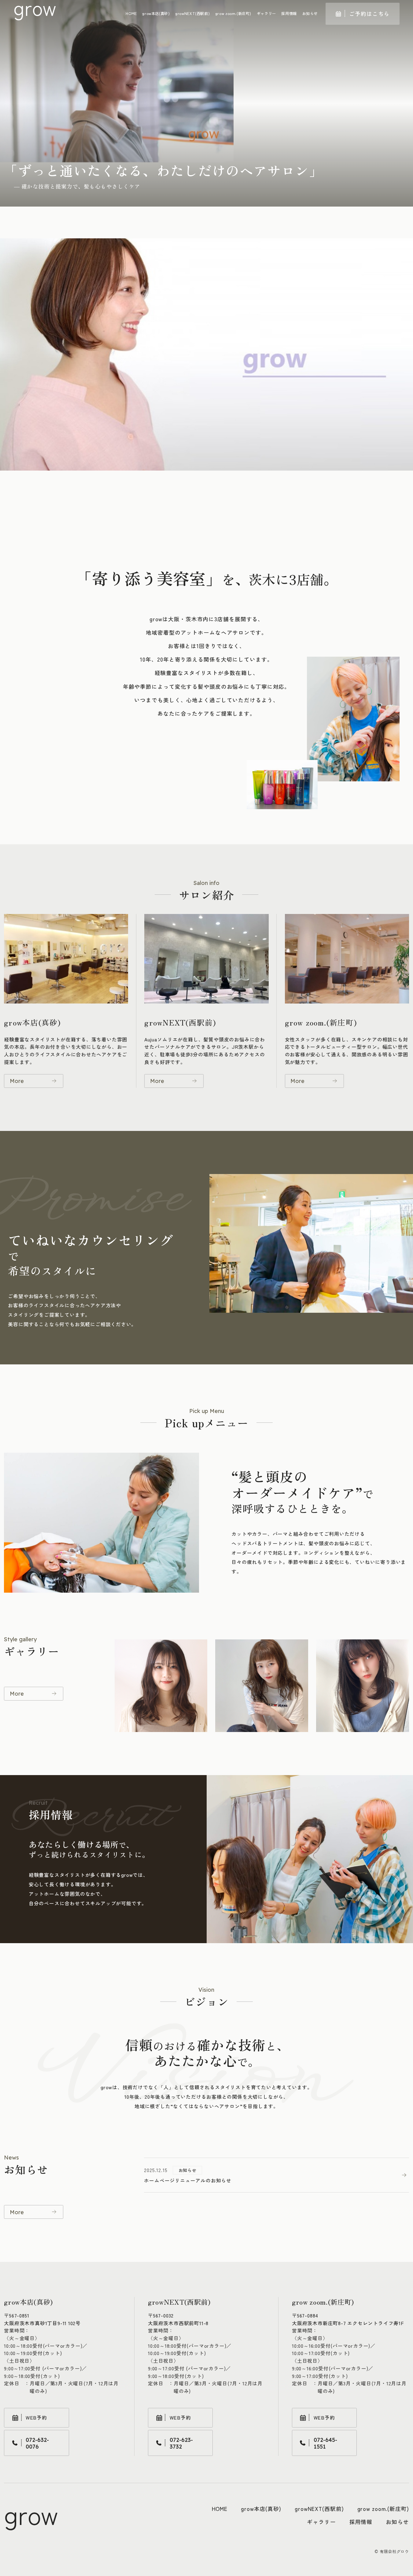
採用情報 (289, 13)
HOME (131, 13)
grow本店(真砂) (156, 13)
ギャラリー (266, 13)
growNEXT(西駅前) (192, 13)
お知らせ (310, 13)
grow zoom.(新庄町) (233, 13)
